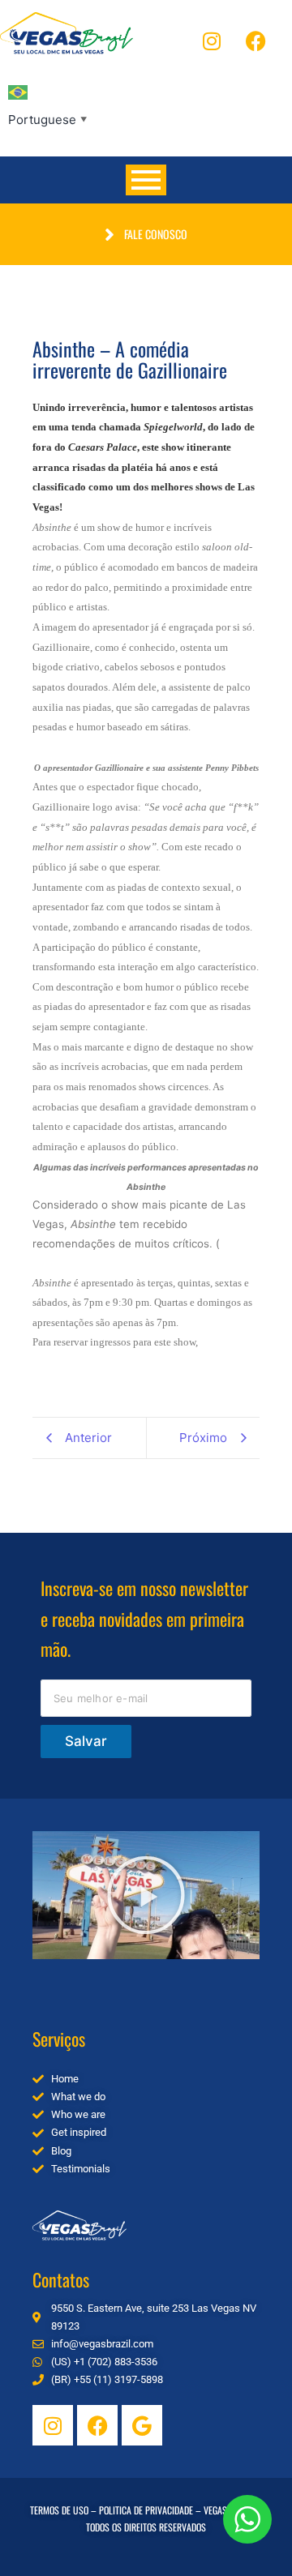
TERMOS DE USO (59, 2510)
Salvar (86, 1741)
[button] (146, 1895)
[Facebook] (256, 41)
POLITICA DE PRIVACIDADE (146, 2510)
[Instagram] (212, 41)
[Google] (142, 2425)
